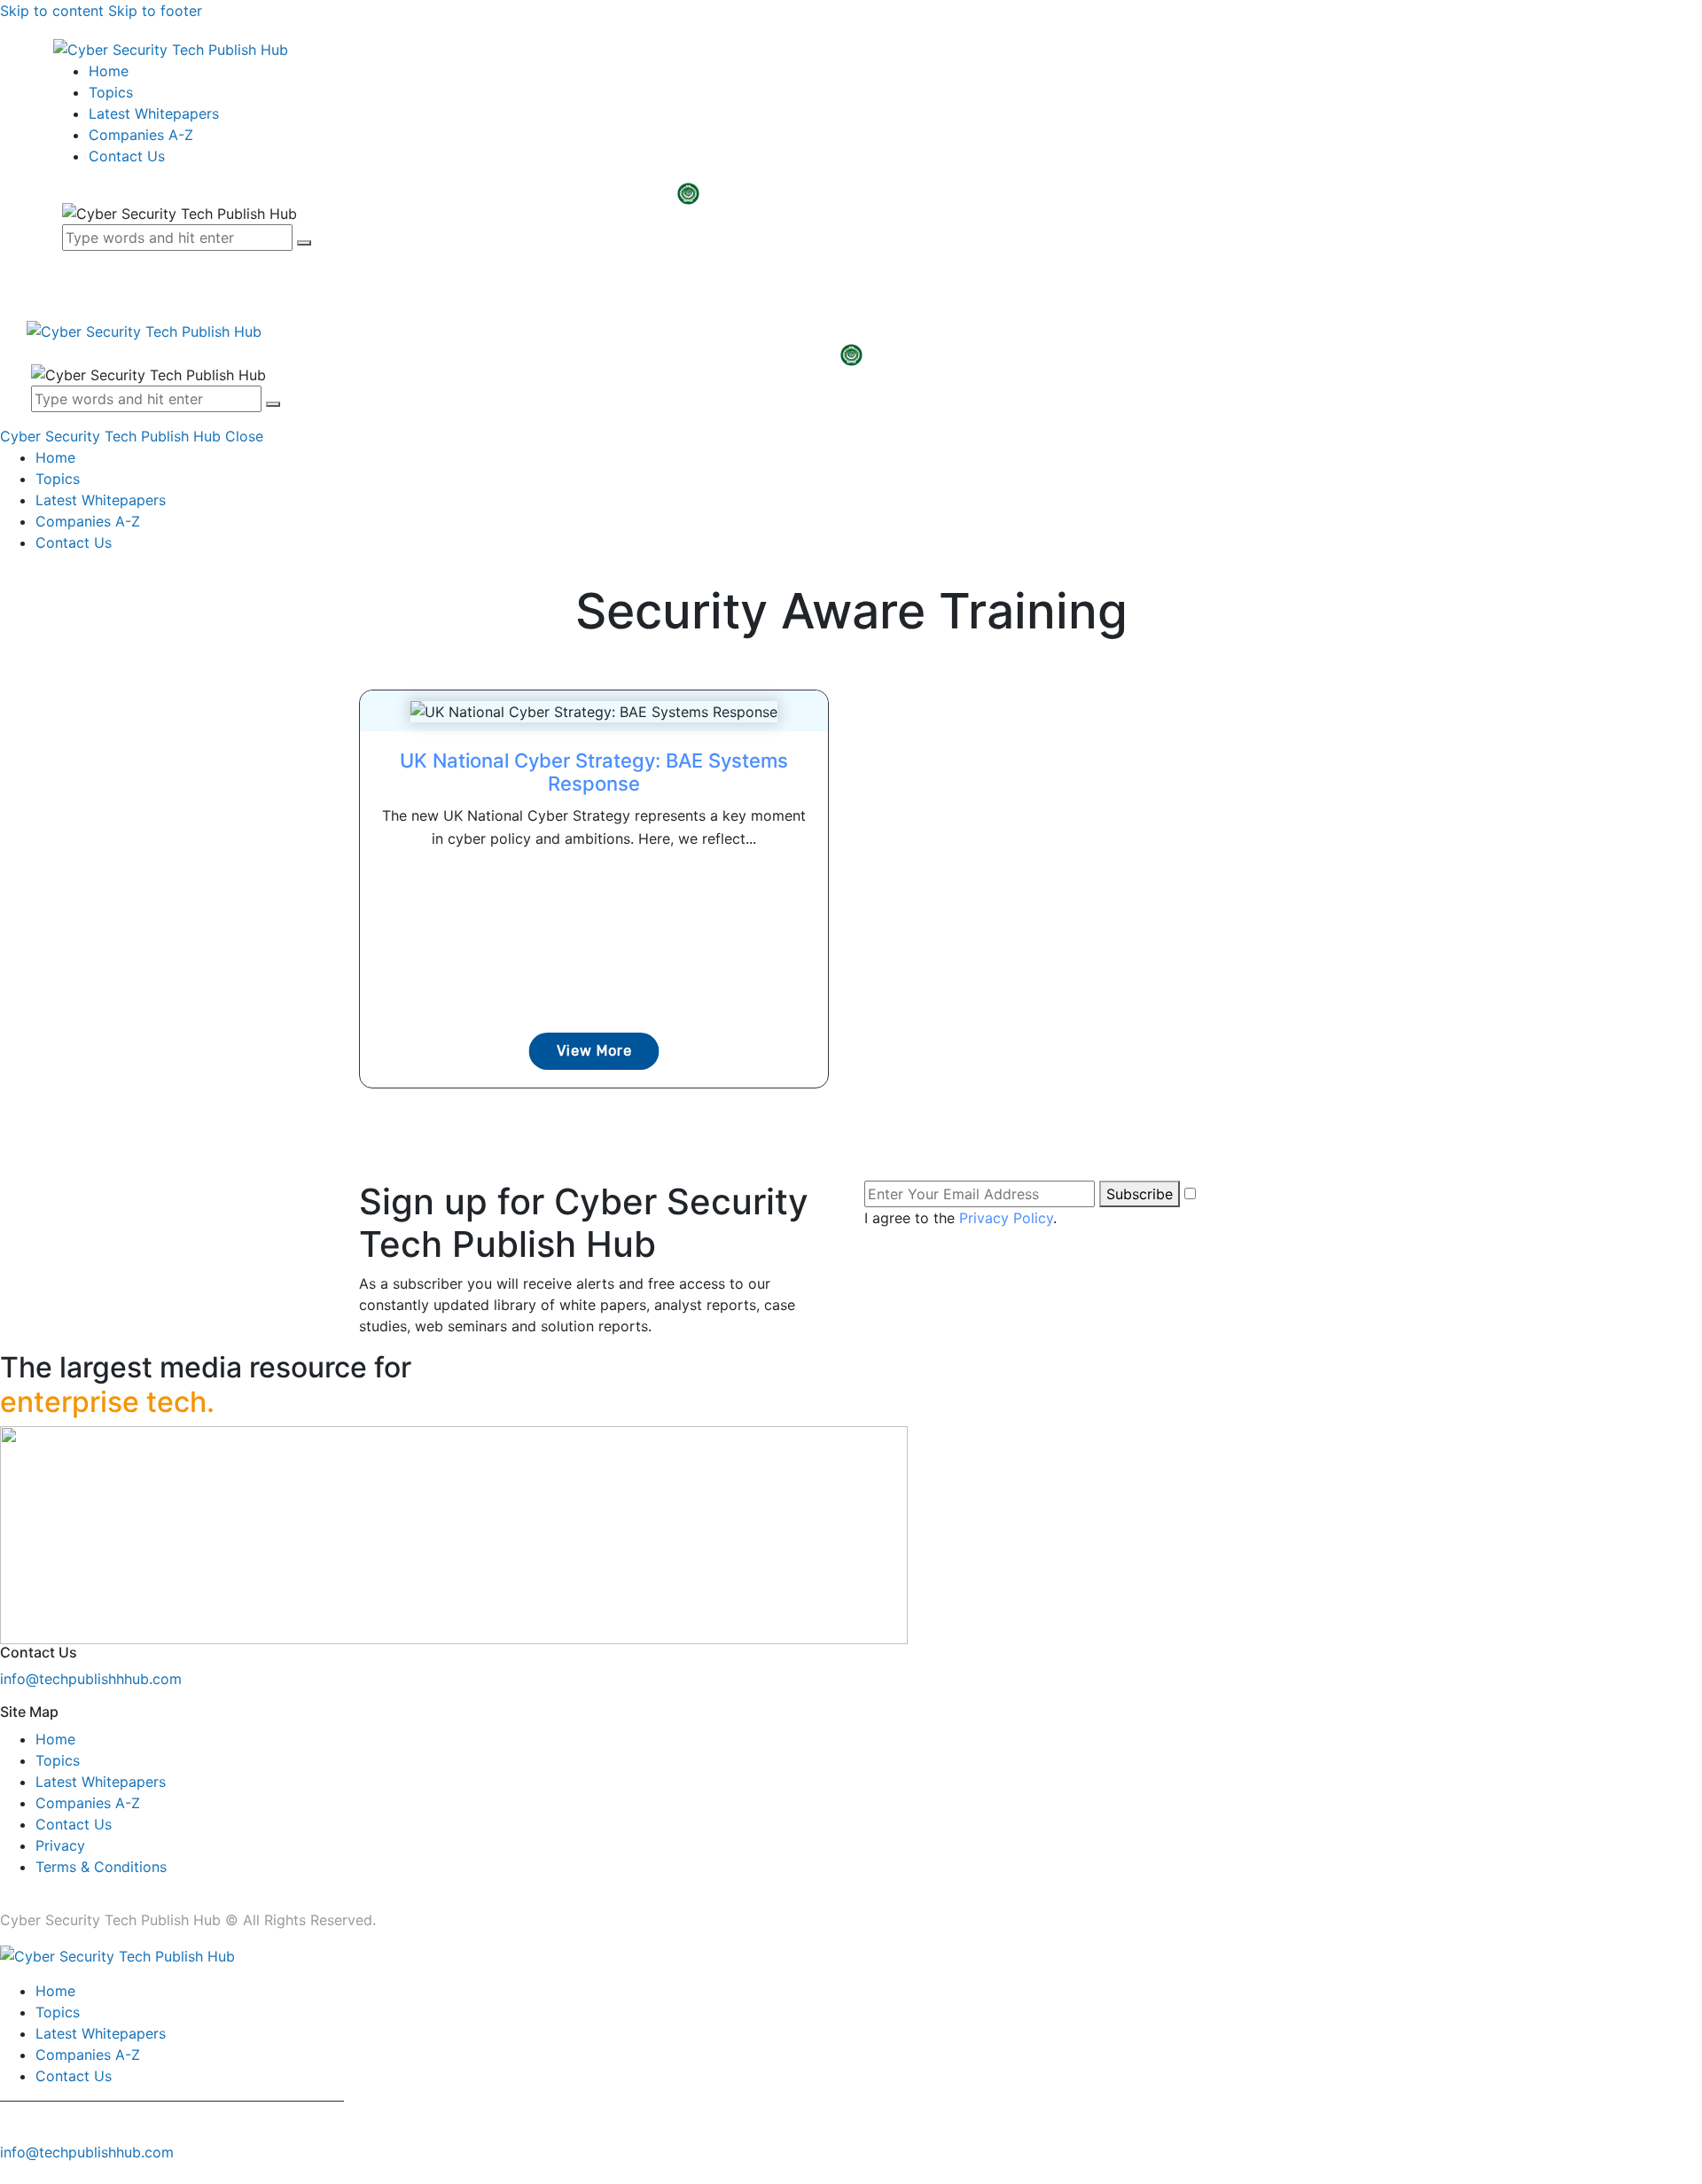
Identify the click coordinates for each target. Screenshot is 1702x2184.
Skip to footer (155, 11)
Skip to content (52, 11)
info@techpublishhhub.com (91, 1679)
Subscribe (1140, 1194)
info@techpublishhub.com (87, 2152)
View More (594, 1051)
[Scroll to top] (10, 2173)
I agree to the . (960, 1218)
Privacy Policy (1006, 1218)
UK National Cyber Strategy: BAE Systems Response (594, 772)
